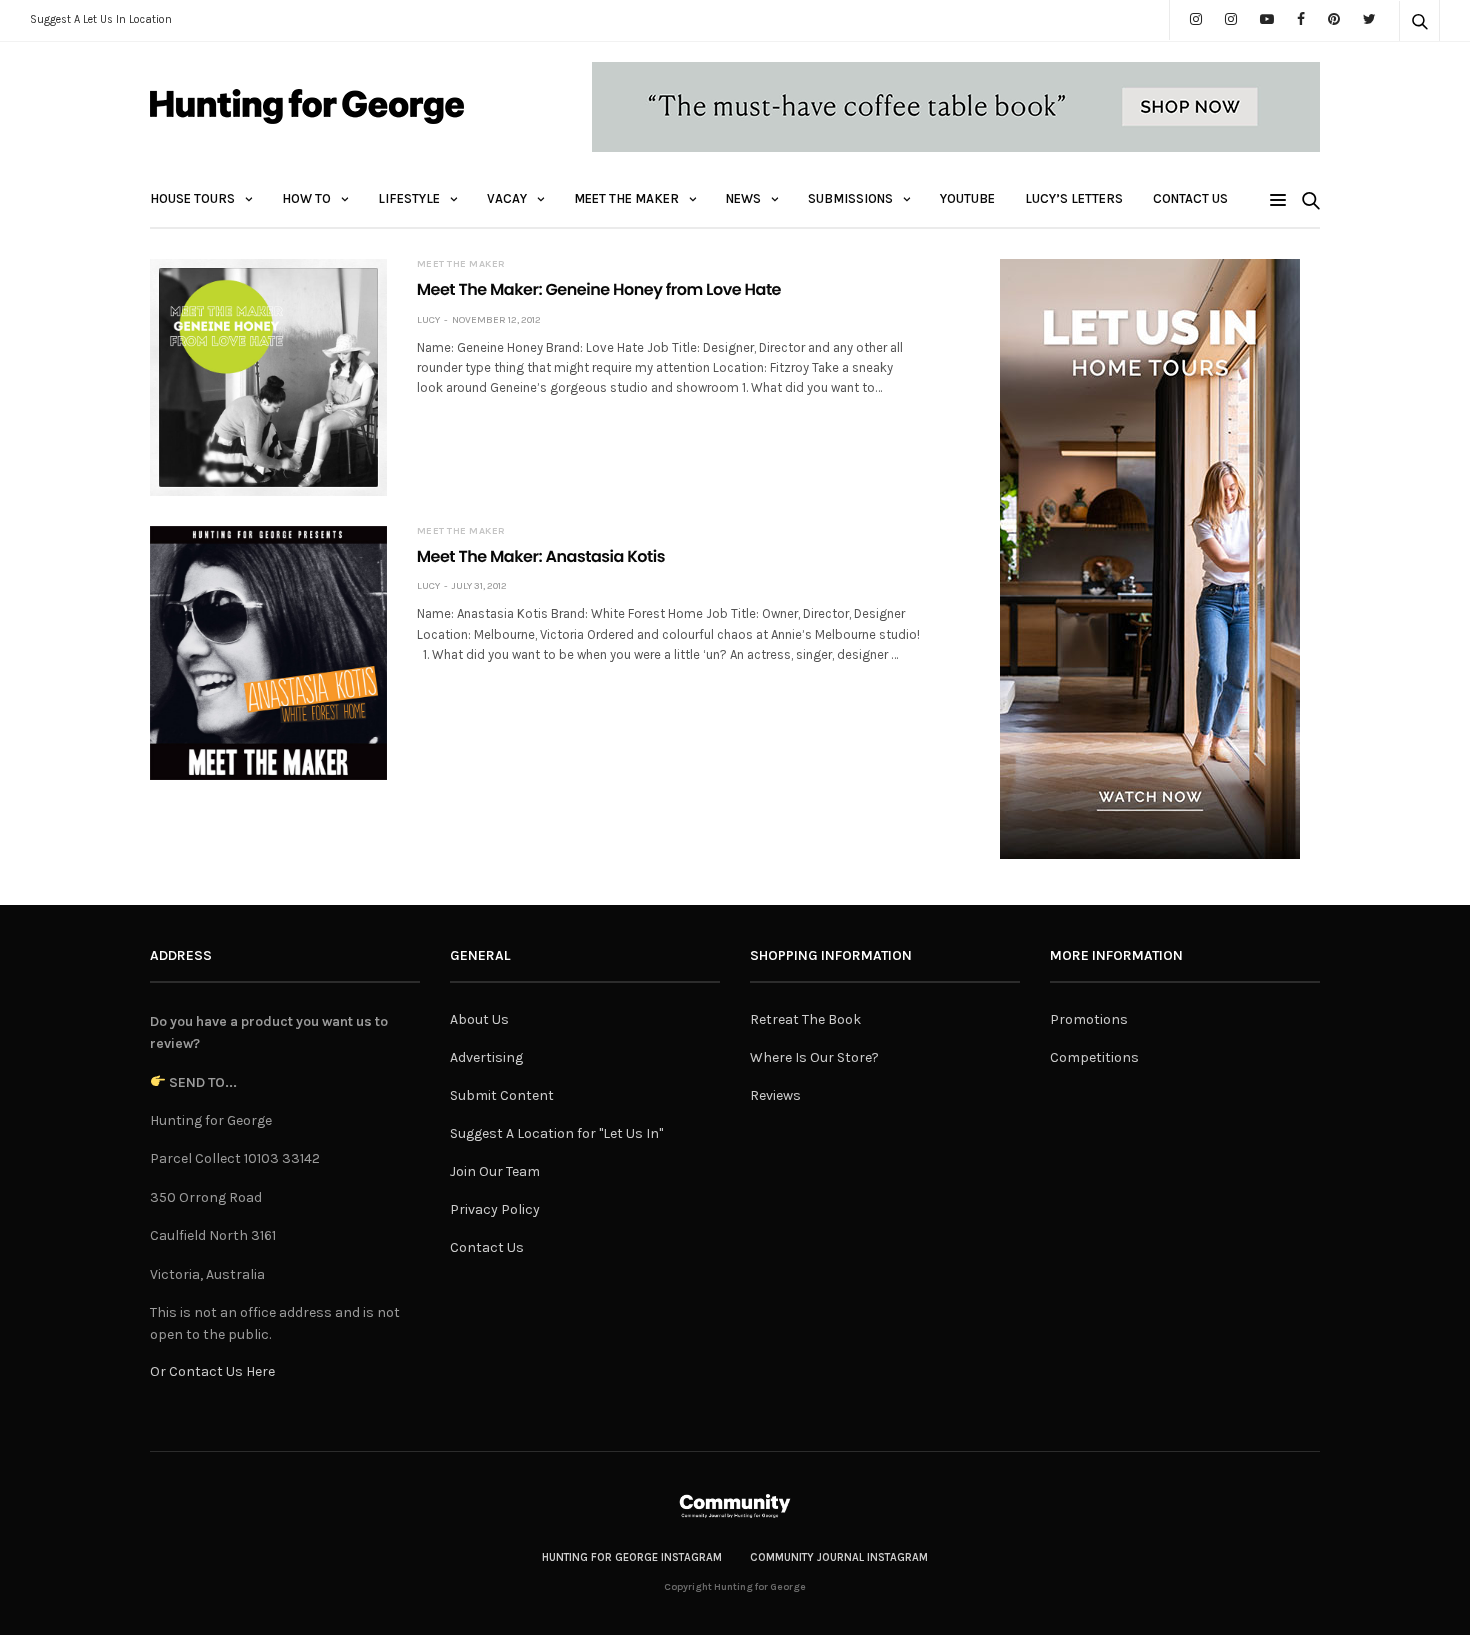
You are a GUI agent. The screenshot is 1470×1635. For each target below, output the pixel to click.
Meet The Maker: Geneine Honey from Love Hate (599, 289)
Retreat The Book (805, 1019)
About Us (479, 1019)
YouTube (967, 198)
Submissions (850, 198)
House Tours (192, 198)
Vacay (507, 198)
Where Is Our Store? (814, 1057)
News (743, 198)
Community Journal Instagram (839, 1557)
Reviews (775, 1095)
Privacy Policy (495, 1209)
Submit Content (502, 1095)
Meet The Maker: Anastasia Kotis (541, 556)
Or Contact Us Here (212, 1371)
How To (306, 198)
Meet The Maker (626, 198)
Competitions (1094, 1057)
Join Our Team (495, 1171)
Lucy (428, 320)
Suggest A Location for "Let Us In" (556, 1133)
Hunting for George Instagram (632, 1557)
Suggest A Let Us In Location (101, 19)
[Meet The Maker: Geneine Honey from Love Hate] (268, 377)
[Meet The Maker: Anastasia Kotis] (268, 653)
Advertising (486, 1057)
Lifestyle (409, 198)
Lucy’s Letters (1074, 198)
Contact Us (1190, 198)
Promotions (1089, 1019)
